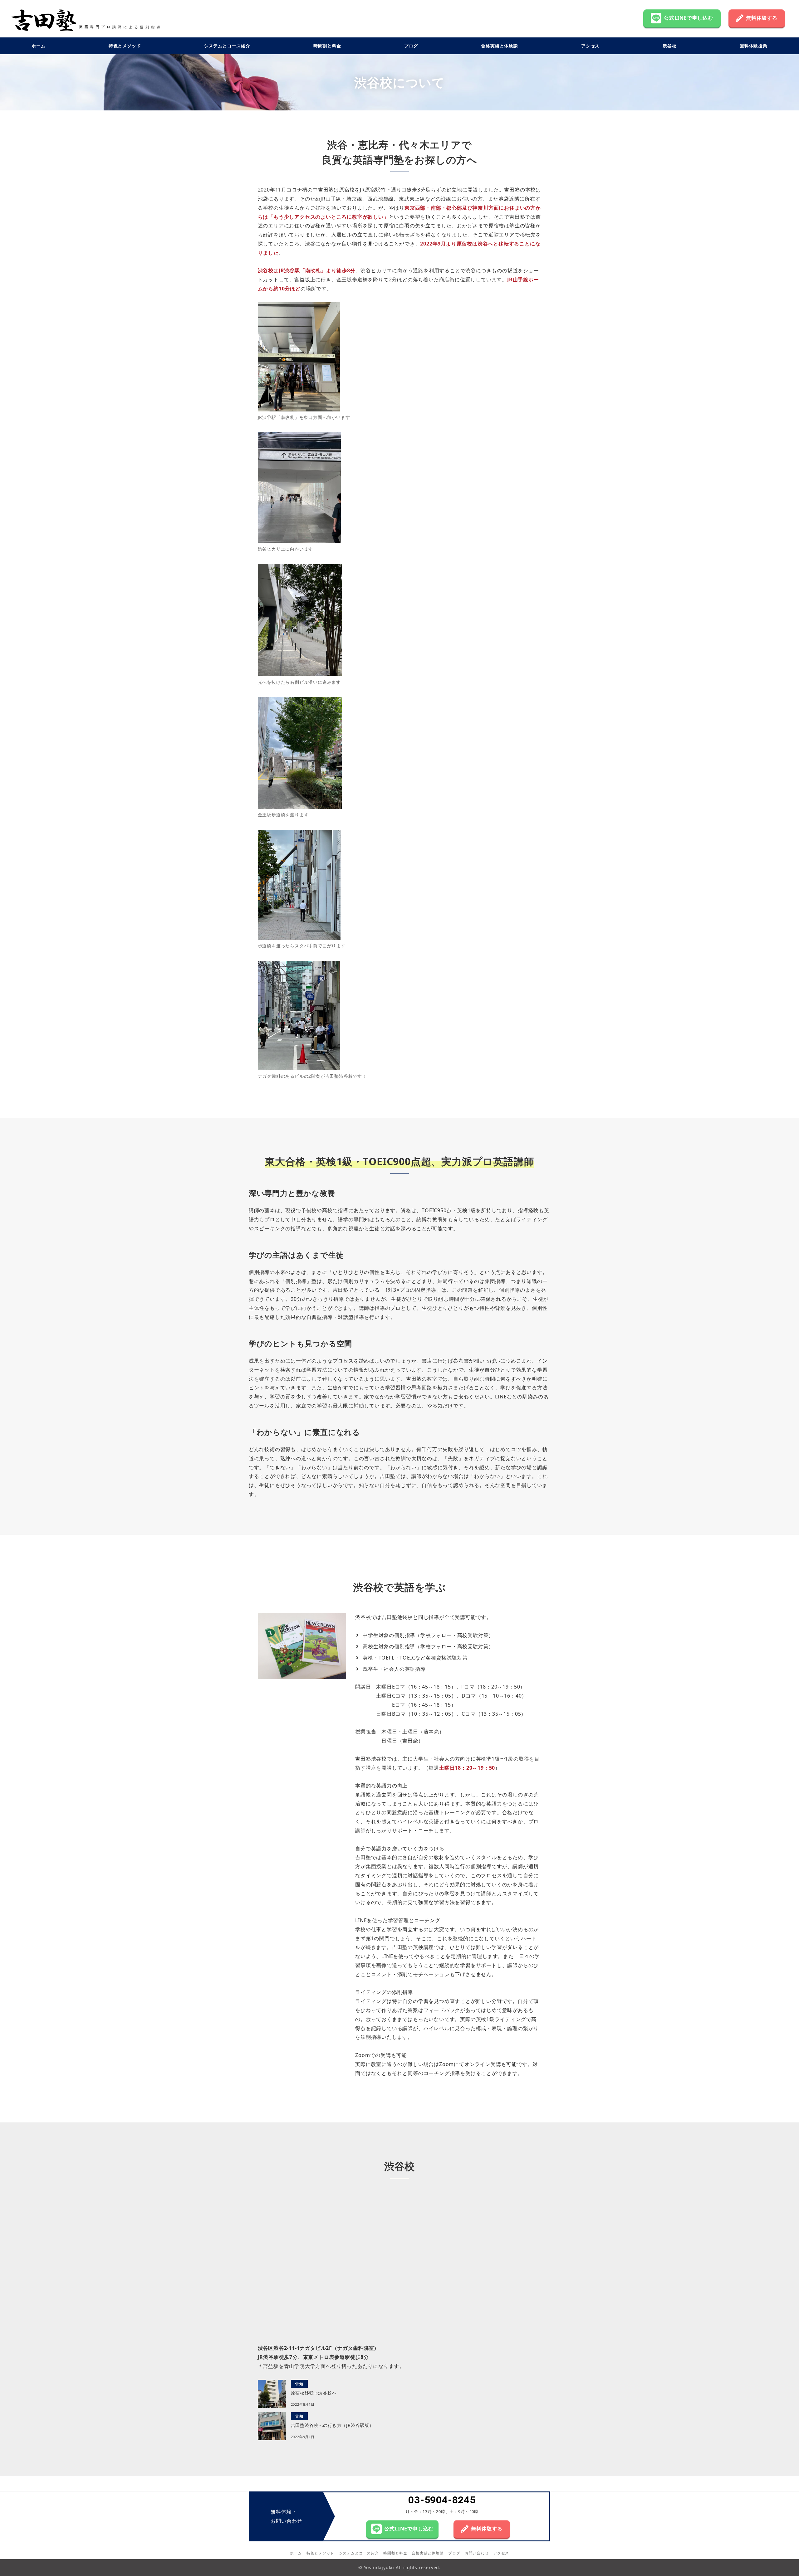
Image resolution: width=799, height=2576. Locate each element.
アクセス (501, 2553)
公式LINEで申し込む (689, 18)
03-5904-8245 (442, 2500)
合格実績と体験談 (428, 2553)
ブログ (454, 2553)
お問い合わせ (477, 2553)
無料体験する (762, 18)
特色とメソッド (321, 2553)
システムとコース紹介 (359, 2553)
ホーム (296, 2553)
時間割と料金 (395, 2553)
